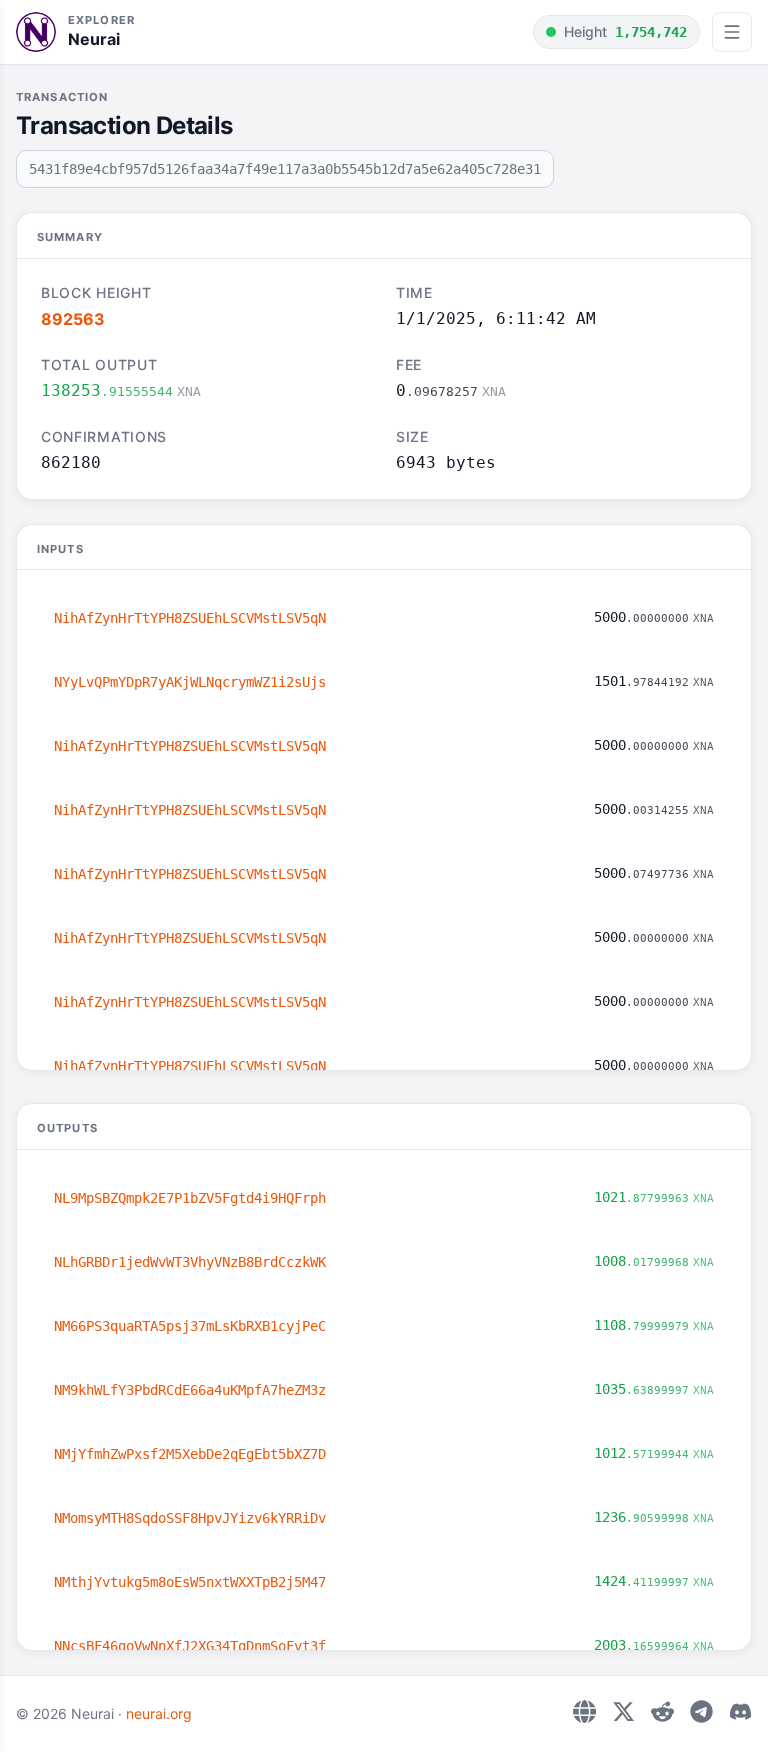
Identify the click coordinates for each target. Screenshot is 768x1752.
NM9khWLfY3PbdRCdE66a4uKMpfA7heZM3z (190, 1390)
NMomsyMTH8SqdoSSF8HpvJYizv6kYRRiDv (190, 1518)
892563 (73, 319)
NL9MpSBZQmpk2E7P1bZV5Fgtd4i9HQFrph (190, 1198)
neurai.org (159, 1713)
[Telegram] (701, 1711)
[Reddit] (662, 1711)
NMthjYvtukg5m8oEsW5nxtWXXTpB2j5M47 (190, 1582)
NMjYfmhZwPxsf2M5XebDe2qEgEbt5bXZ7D (190, 1454)
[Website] (584, 1711)
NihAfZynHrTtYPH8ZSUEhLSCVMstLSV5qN (190, 618)
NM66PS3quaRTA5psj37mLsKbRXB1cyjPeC (190, 1326)
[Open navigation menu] (732, 32)
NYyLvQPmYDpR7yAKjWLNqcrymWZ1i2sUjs (190, 682)
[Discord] (740, 1711)
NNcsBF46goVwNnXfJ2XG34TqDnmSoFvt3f (190, 1646)
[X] (623, 1711)
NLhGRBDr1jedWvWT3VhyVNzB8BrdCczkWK (190, 1262)
